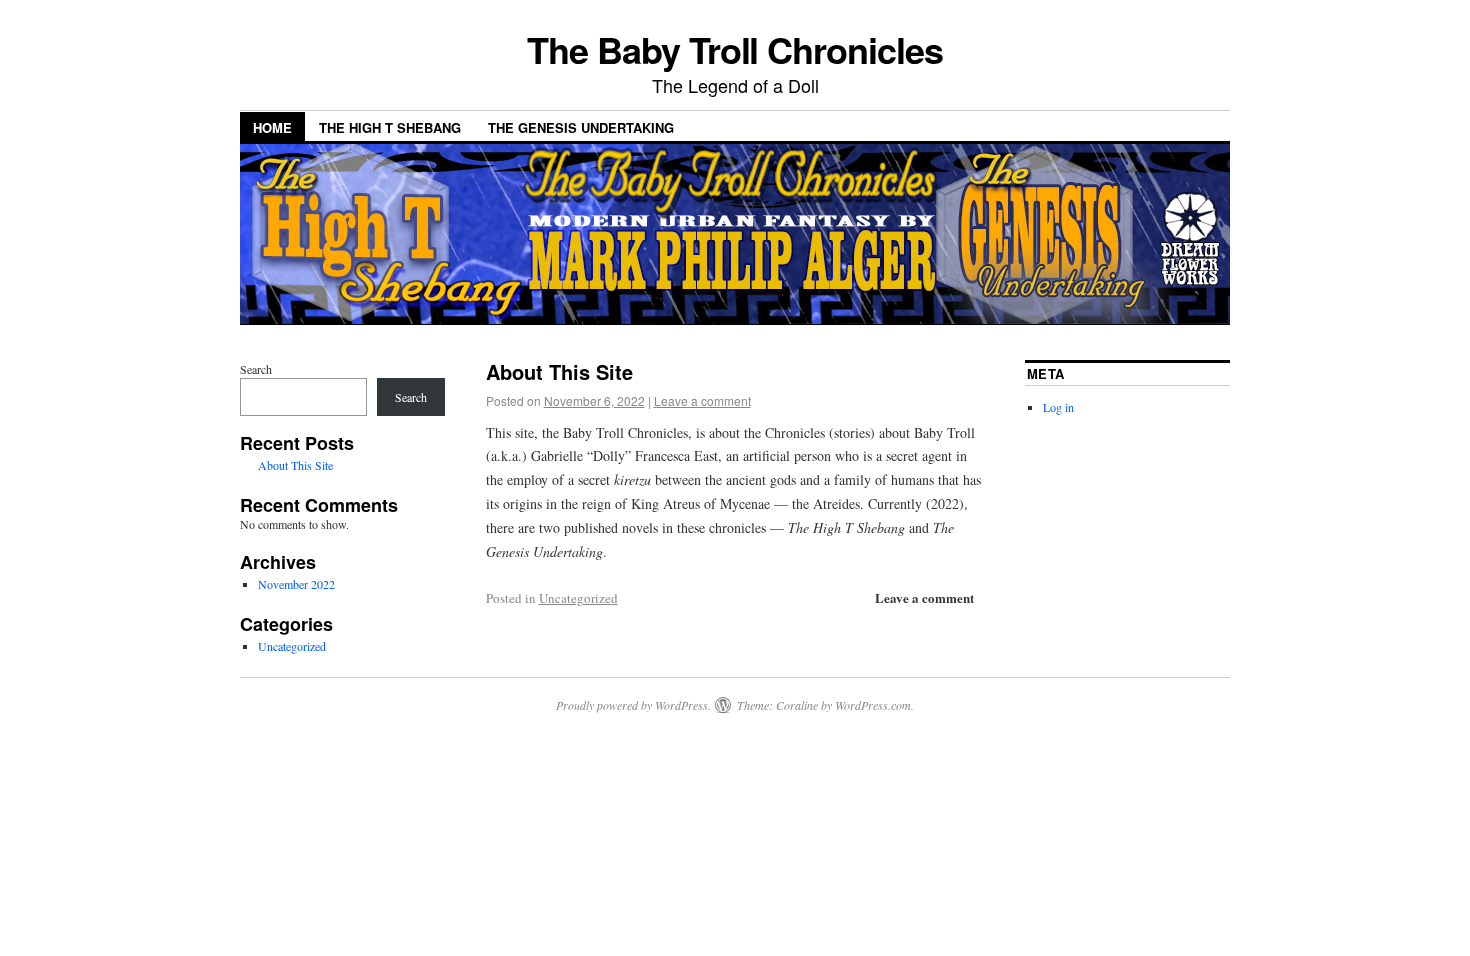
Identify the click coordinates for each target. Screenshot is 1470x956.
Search (256, 369)
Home (272, 127)
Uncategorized (578, 598)
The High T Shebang (390, 127)
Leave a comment (702, 400)
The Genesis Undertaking (581, 127)
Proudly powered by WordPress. (633, 705)
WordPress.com (873, 705)
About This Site (559, 371)
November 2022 (296, 584)
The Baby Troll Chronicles (734, 49)
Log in (1058, 407)
